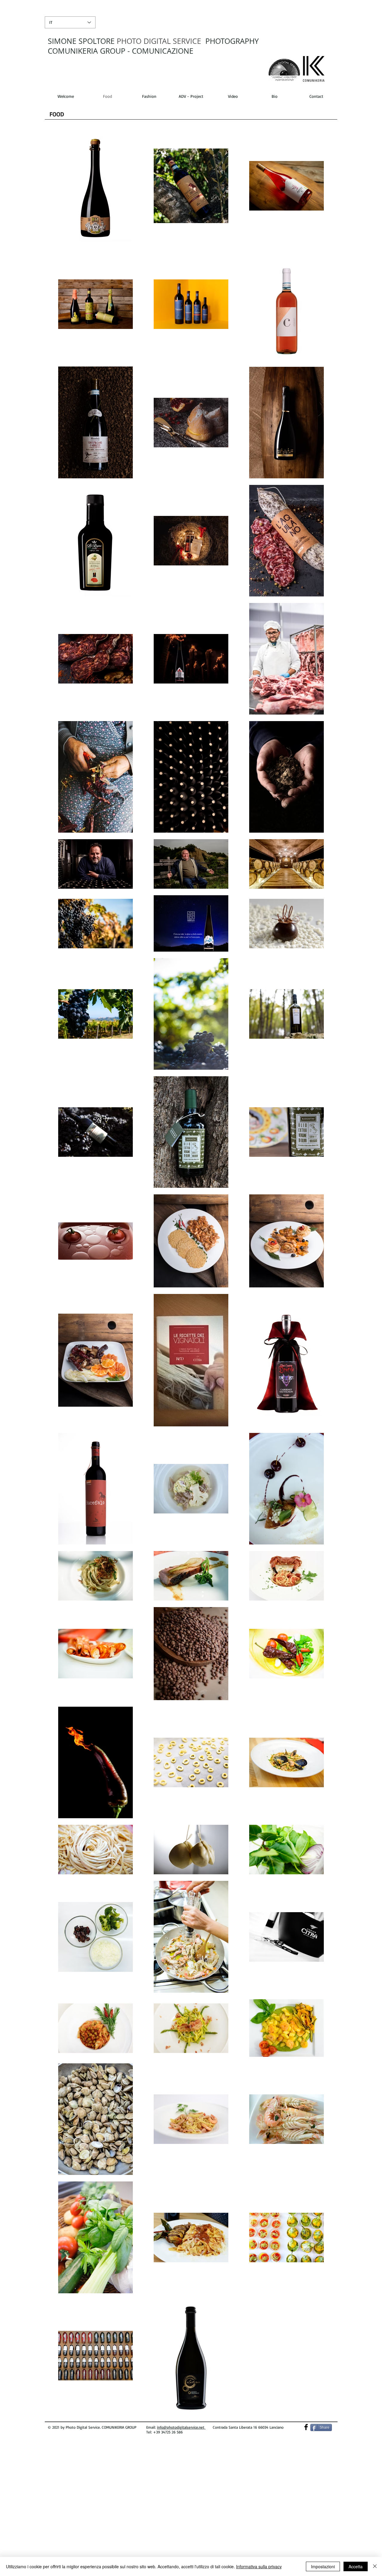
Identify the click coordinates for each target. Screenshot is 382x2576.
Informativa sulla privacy (259, 2566)
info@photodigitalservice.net (181, 2427)
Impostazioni (323, 2566)
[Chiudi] (375, 2566)
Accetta (356, 2566)
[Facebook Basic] (306, 2427)
